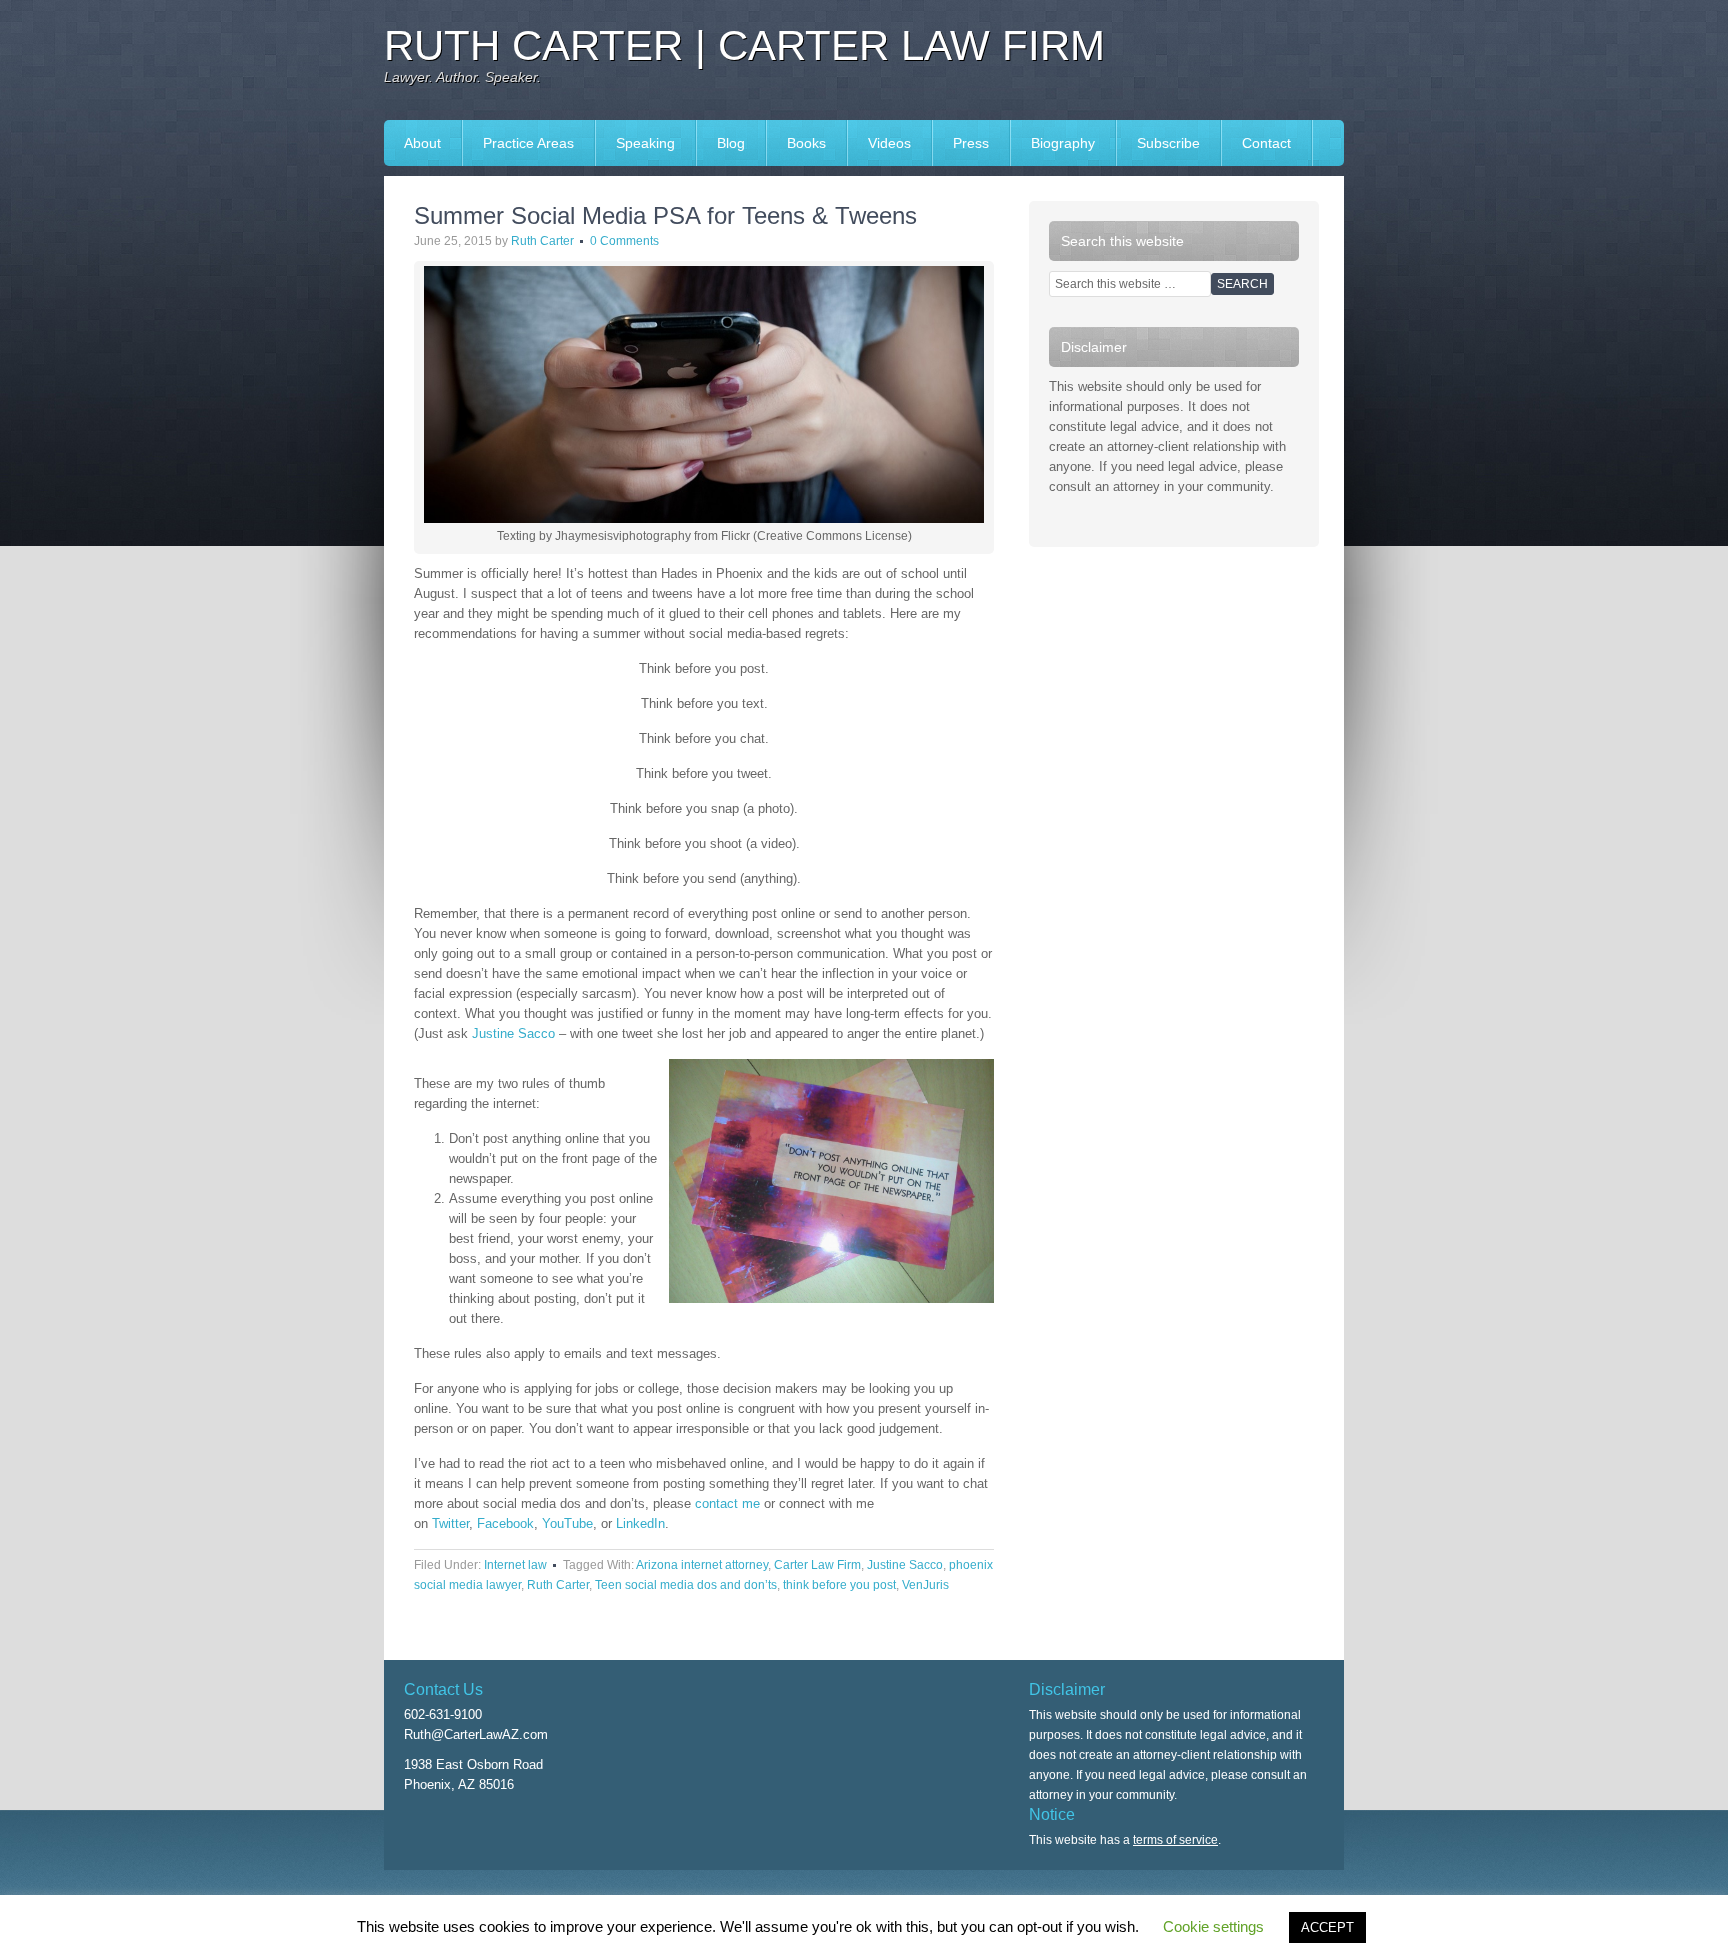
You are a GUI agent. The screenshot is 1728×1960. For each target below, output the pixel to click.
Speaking (635, 143)
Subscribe (1168, 143)
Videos (889, 143)
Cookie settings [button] (1213, 1926)
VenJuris (925, 1585)
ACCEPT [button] (1327, 1927)
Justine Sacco (513, 1033)
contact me (727, 1503)
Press (961, 143)
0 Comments (624, 241)
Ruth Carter (542, 241)
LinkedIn (640, 1523)
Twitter (450, 1523)
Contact (1266, 143)
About (422, 143)
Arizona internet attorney (702, 1565)
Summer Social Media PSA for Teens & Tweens (665, 215)
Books (796, 143)
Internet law (515, 1565)
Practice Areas (528, 143)
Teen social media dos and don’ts (686, 1585)
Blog (731, 143)
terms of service (1175, 1840)
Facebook (505, 1523)
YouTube (567, 1523)
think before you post (839, 1585)
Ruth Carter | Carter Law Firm (744, 45)
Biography (1063, 143)
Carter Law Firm (817, 1565)
